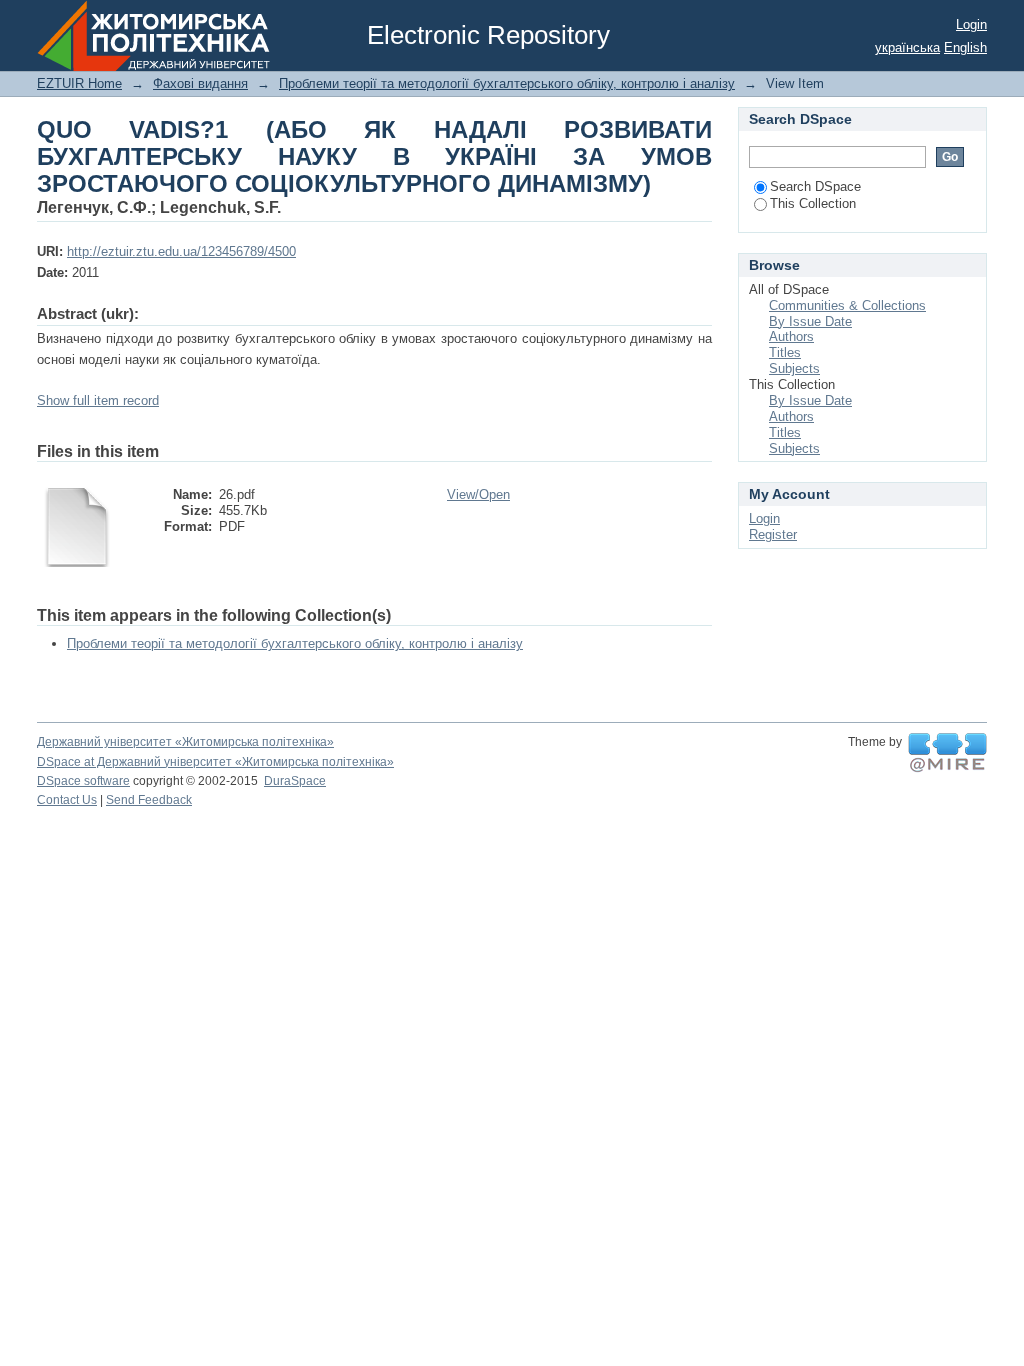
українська (907, 47)
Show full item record (98, 400)
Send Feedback (149, 800)
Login (971, 24)
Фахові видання (200, 83)
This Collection (813, 203)
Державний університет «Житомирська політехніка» (185, 742)
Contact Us (67, 800)
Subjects (794, 368)
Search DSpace (815, 186)
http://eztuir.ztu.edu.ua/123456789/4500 (181, 251)
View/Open (478, 494)
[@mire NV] (947, 753)
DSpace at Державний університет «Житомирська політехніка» (215, 762)
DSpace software (83, 781)
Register (773, 534)
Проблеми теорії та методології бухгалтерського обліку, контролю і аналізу (507, 83)
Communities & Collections (847, 305)
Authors (791, 336)
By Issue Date (810, 321)
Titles (785, 352)
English (965, 47)
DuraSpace (295, 781)
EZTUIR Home (79, 83)
